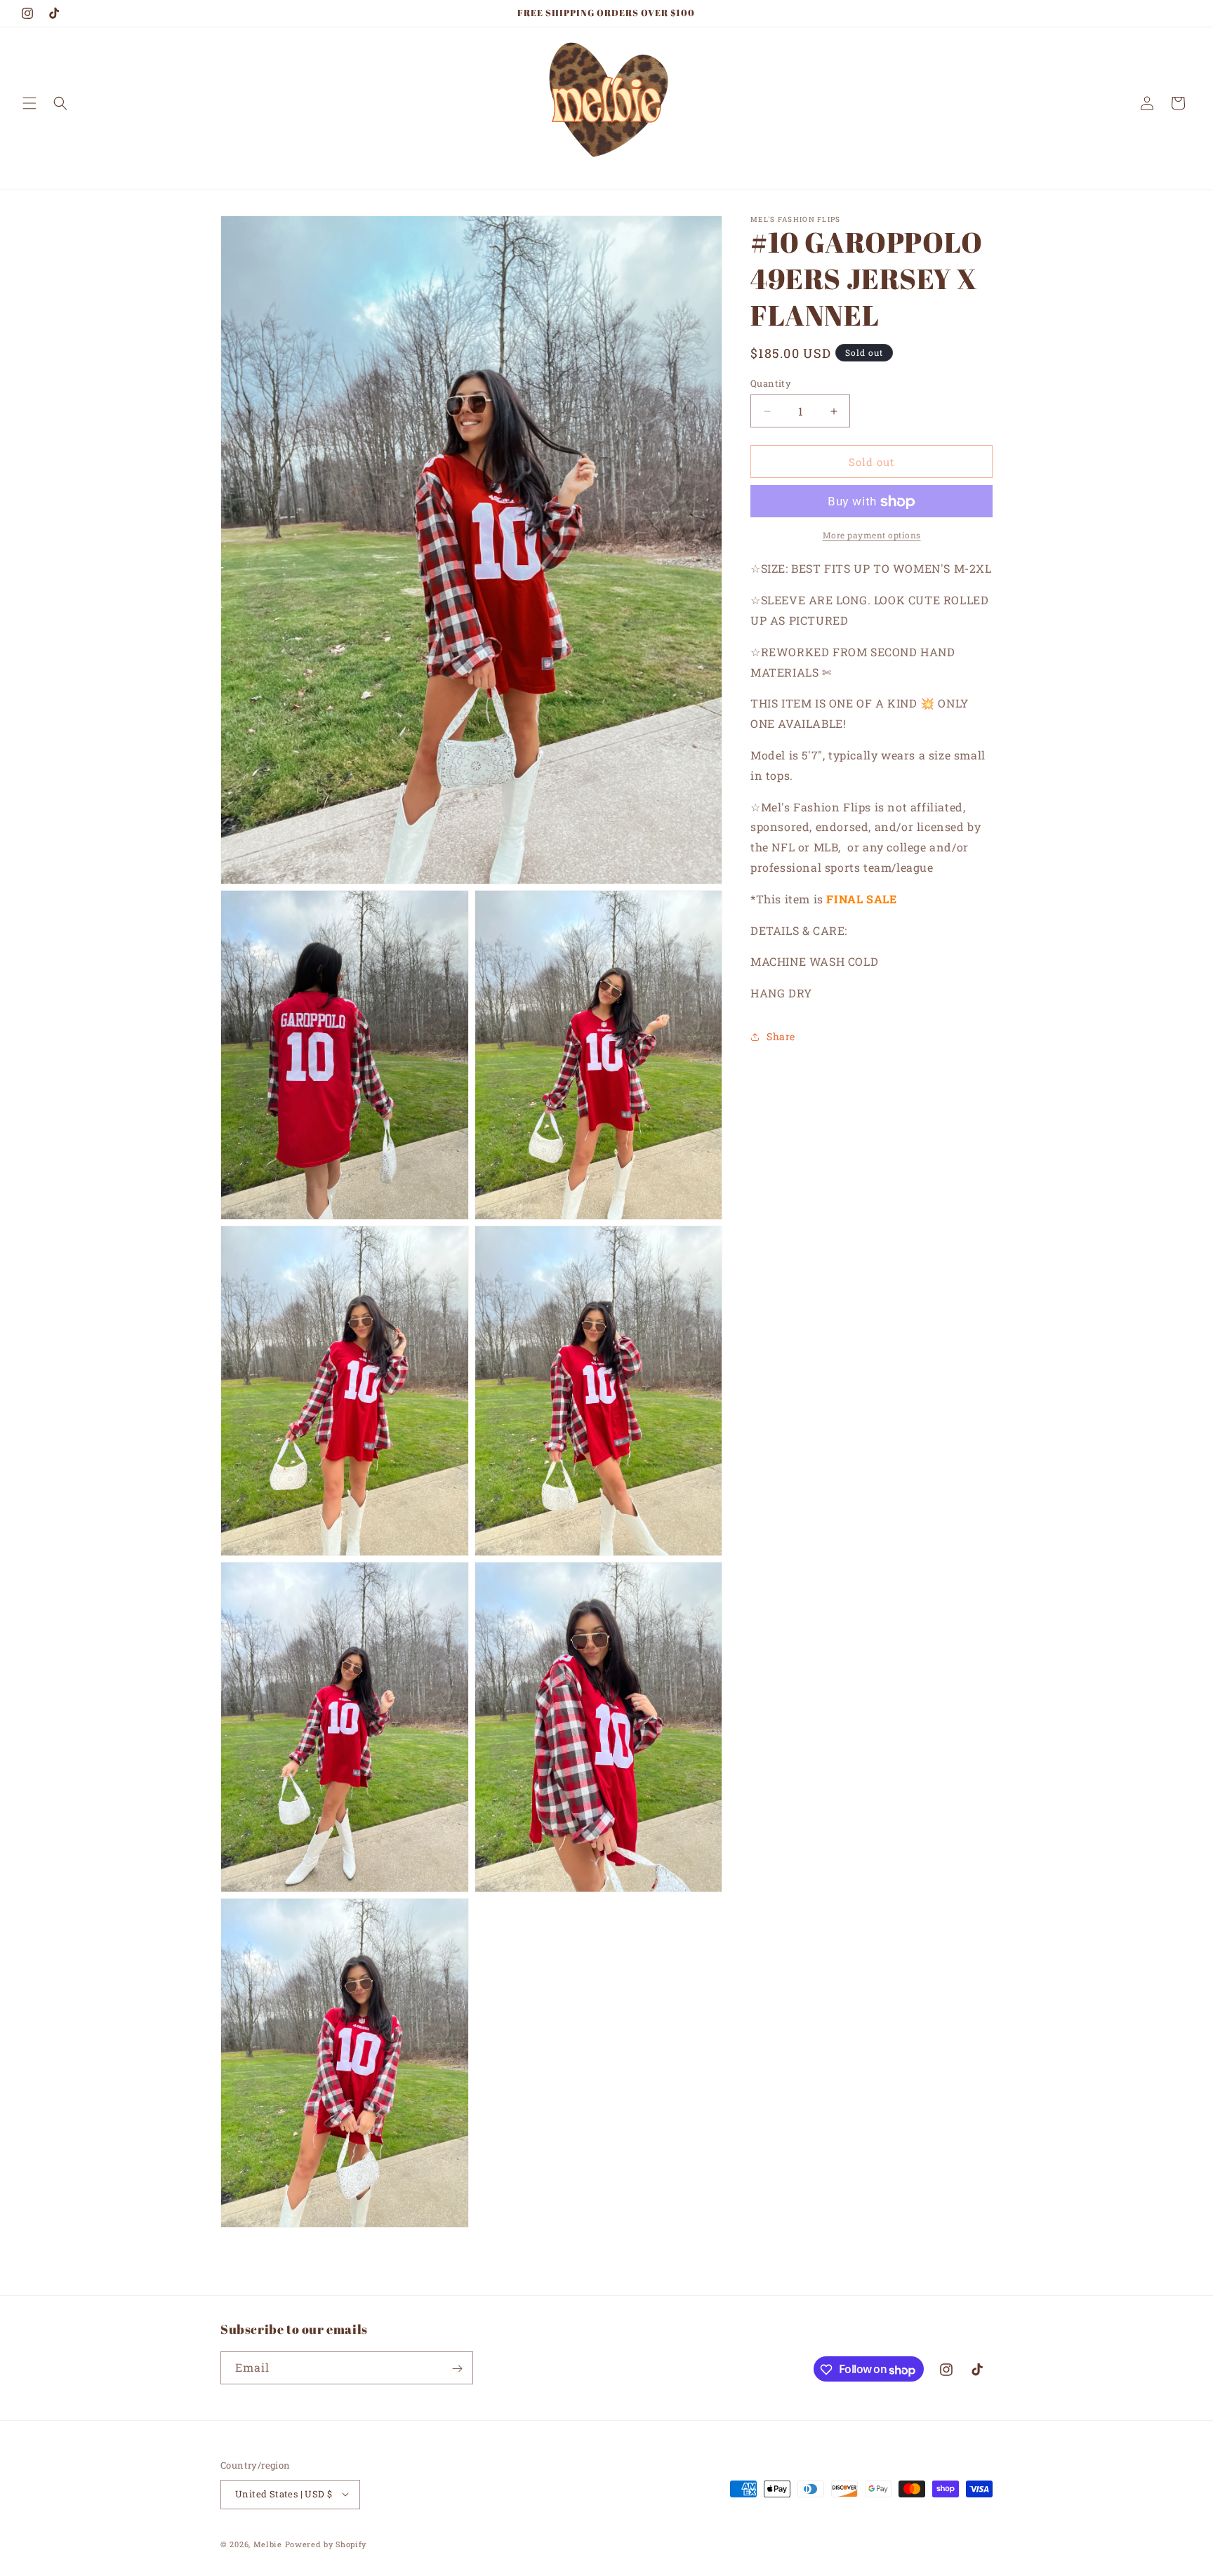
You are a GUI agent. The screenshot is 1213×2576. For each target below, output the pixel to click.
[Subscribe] (457, 2369)
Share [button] (781, 1036)
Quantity (771, 383)
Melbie (268, 2543)
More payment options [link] (872, 536)
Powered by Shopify (326, 2543)
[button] (29, 103)
